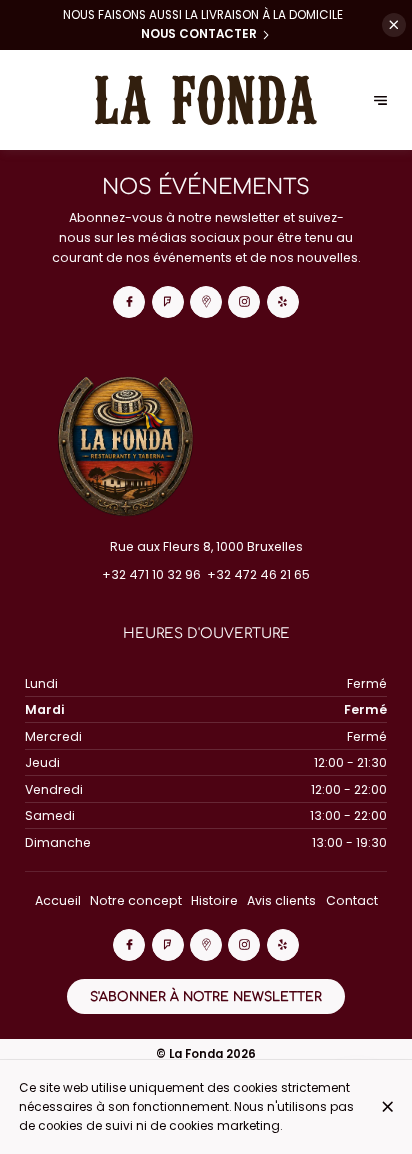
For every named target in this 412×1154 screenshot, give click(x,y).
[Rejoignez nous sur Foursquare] (168, 302)
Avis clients (281, 900)
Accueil (58, 900)
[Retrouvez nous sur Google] (206, 302)
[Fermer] (388, 1106)
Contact (352, 900)
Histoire (214, 900)
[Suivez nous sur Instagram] (244, 302)
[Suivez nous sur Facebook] (129, 302)
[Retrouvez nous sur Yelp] (283, 302)
